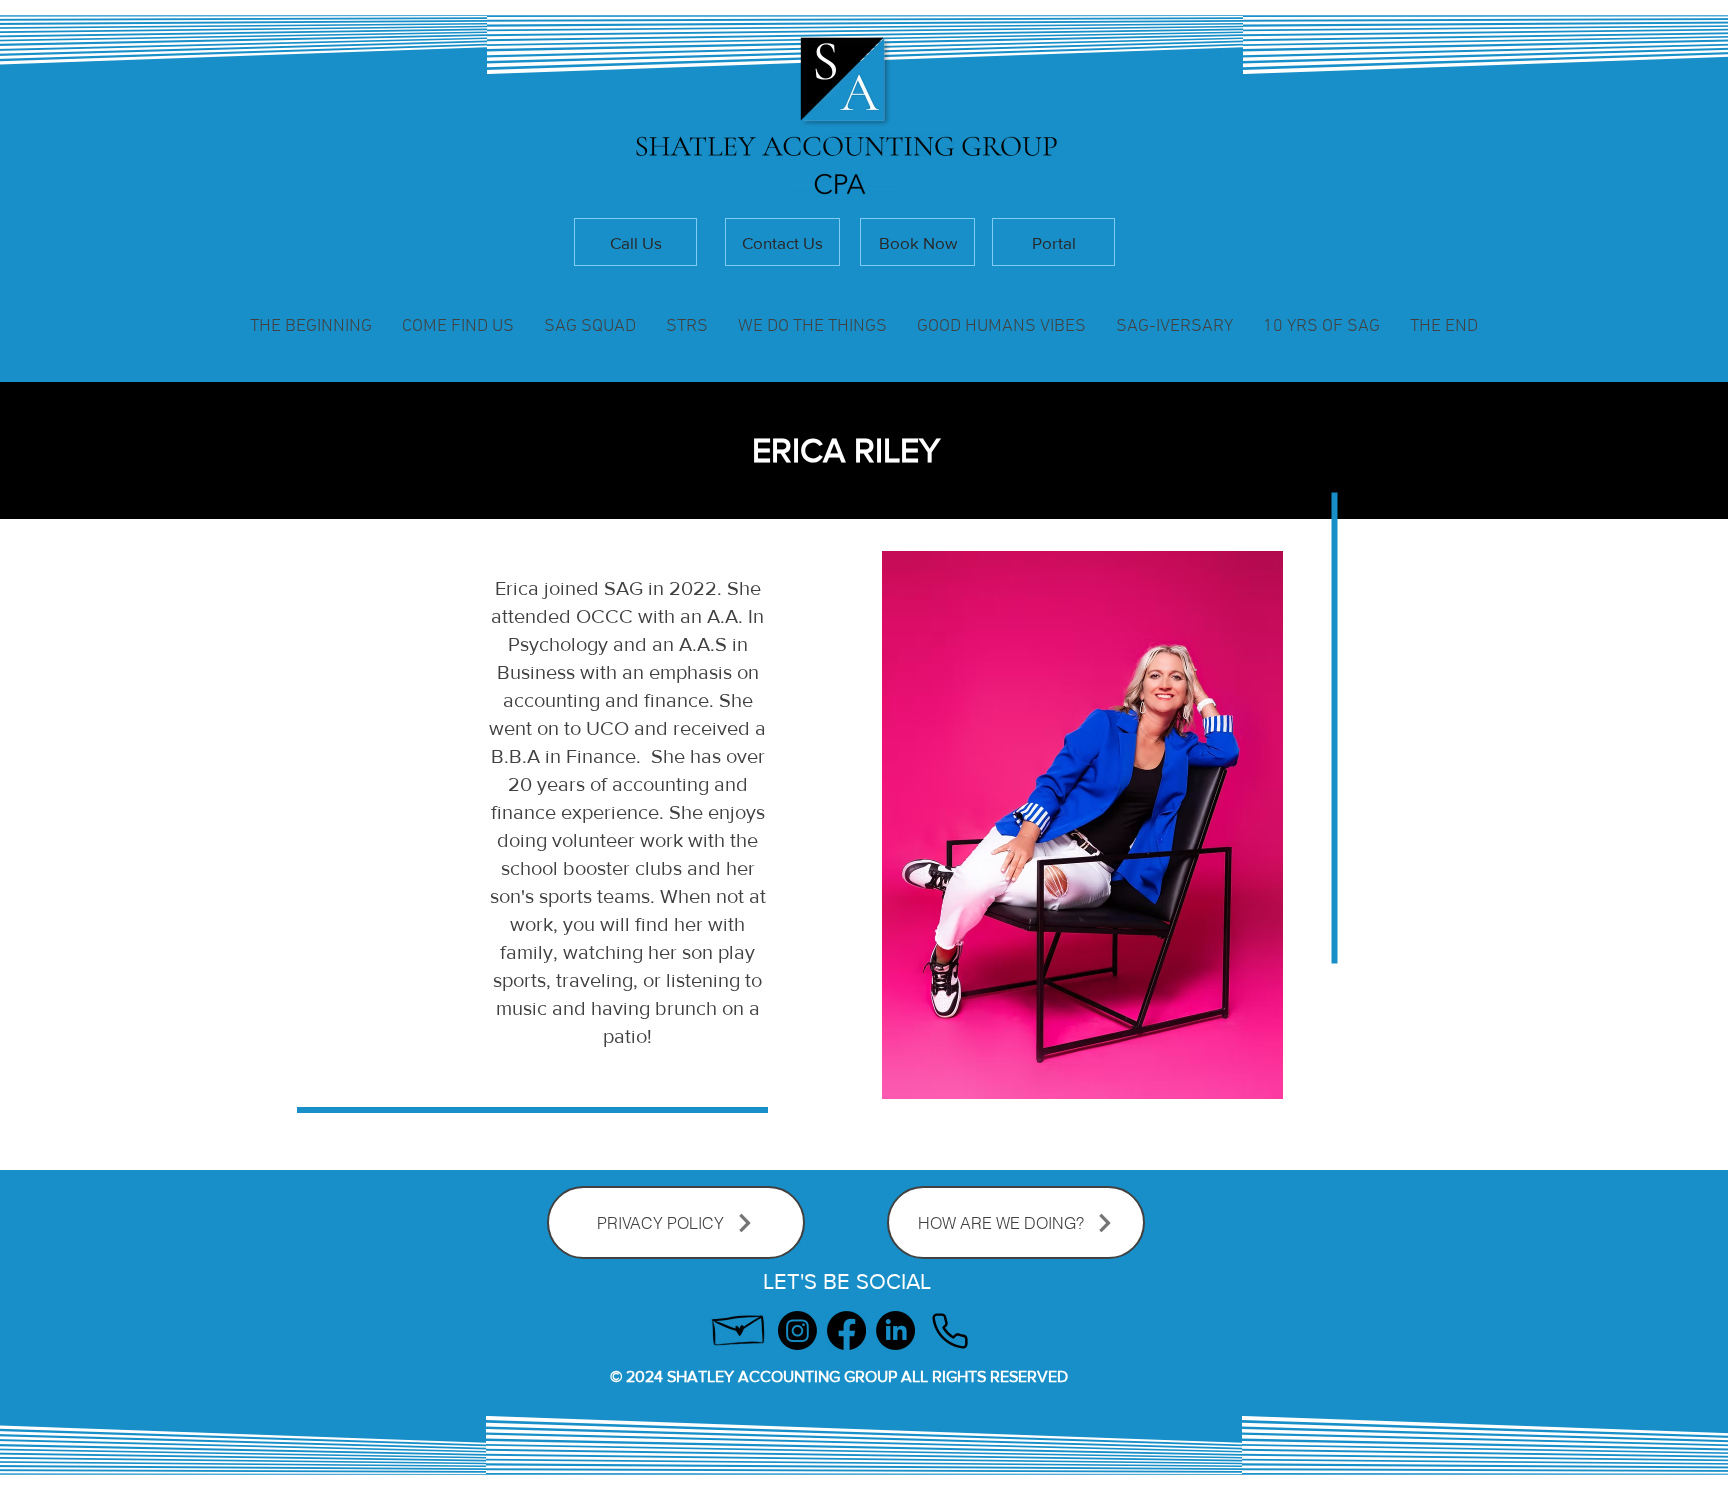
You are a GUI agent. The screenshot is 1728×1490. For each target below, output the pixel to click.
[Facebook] (846, 1330)
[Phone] (949, 1330)
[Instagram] (797, 1330)
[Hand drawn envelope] (739, 1325)
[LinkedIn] (895, 1330)
